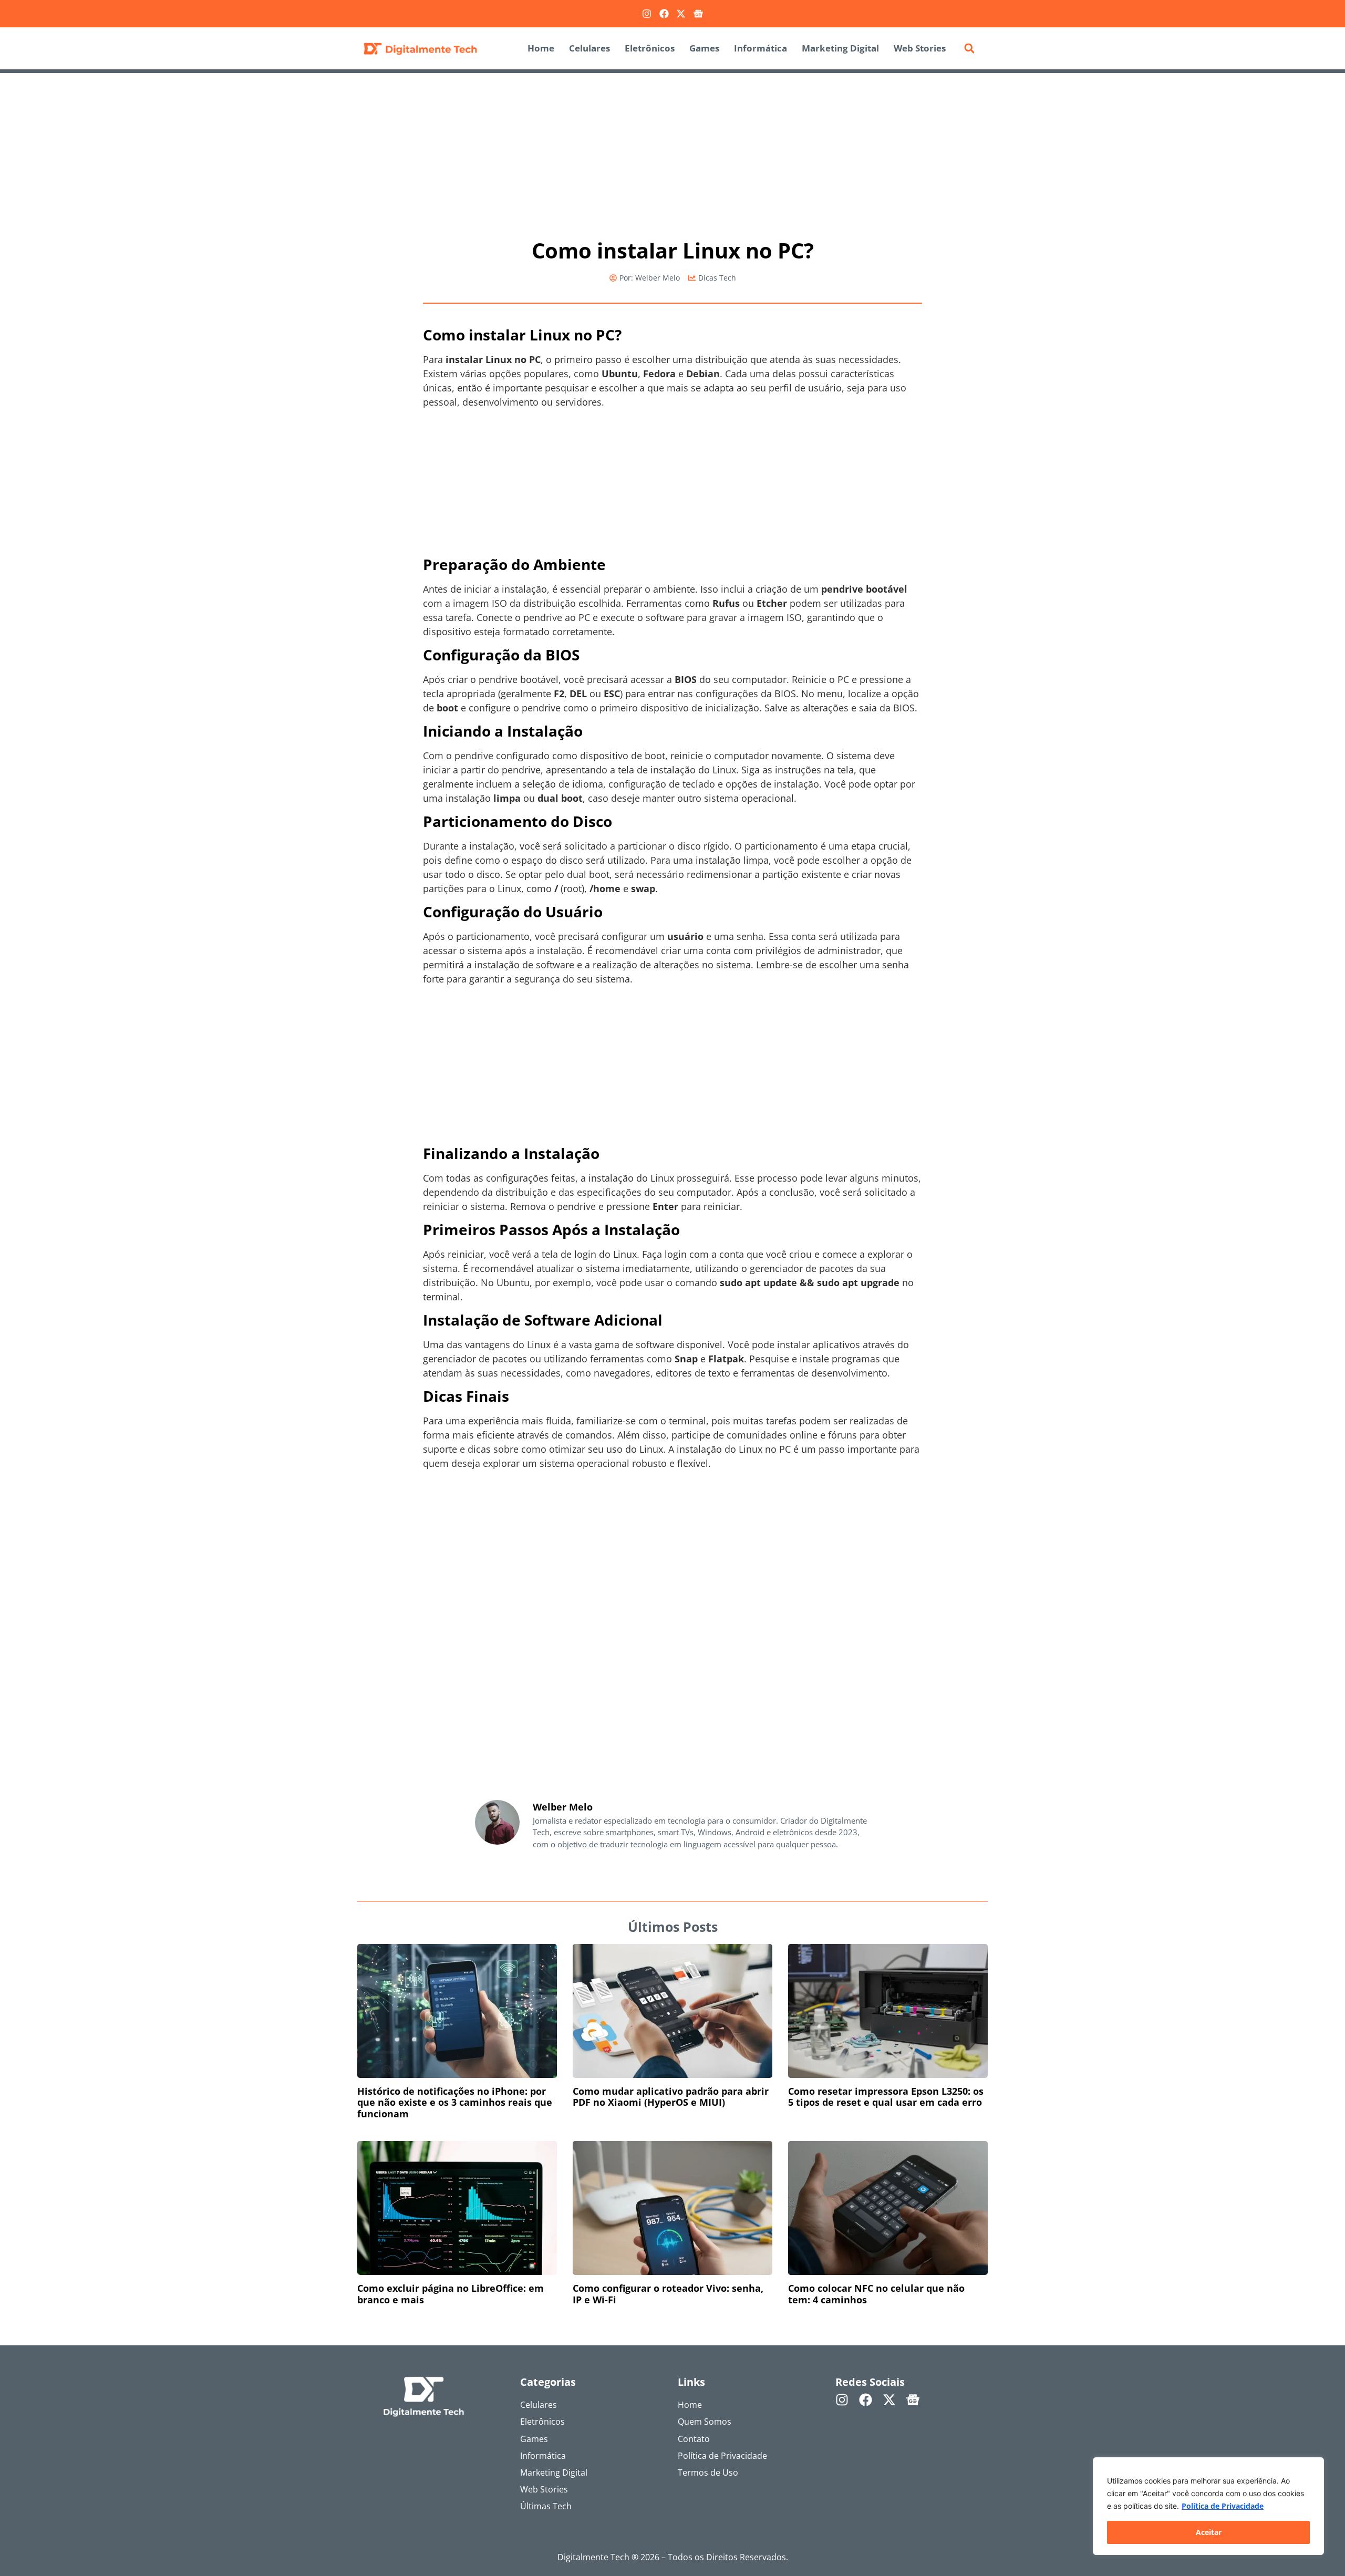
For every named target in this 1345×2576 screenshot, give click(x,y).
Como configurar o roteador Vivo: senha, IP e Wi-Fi (668, 2294)
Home (541, 48)
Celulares (589, 48)
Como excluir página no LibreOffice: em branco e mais (451, 2294)
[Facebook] (664, 14)
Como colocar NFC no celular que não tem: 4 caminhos (876, 2294)
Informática (761, 48)
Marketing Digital (840, 48)
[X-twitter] (681, 14)
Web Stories (920, 48)
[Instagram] (647, 14)
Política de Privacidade (1223, 2506)
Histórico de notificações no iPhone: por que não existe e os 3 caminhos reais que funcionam (455, 2102)
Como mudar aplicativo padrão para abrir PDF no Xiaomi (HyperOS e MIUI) (671, 2097)
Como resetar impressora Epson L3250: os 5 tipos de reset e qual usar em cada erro (886, 2097)
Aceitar (1209, 2532)
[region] (1208, 2506)
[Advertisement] (672, 151)
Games (704, 48)
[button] (969, 48)
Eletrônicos (650, 48)
